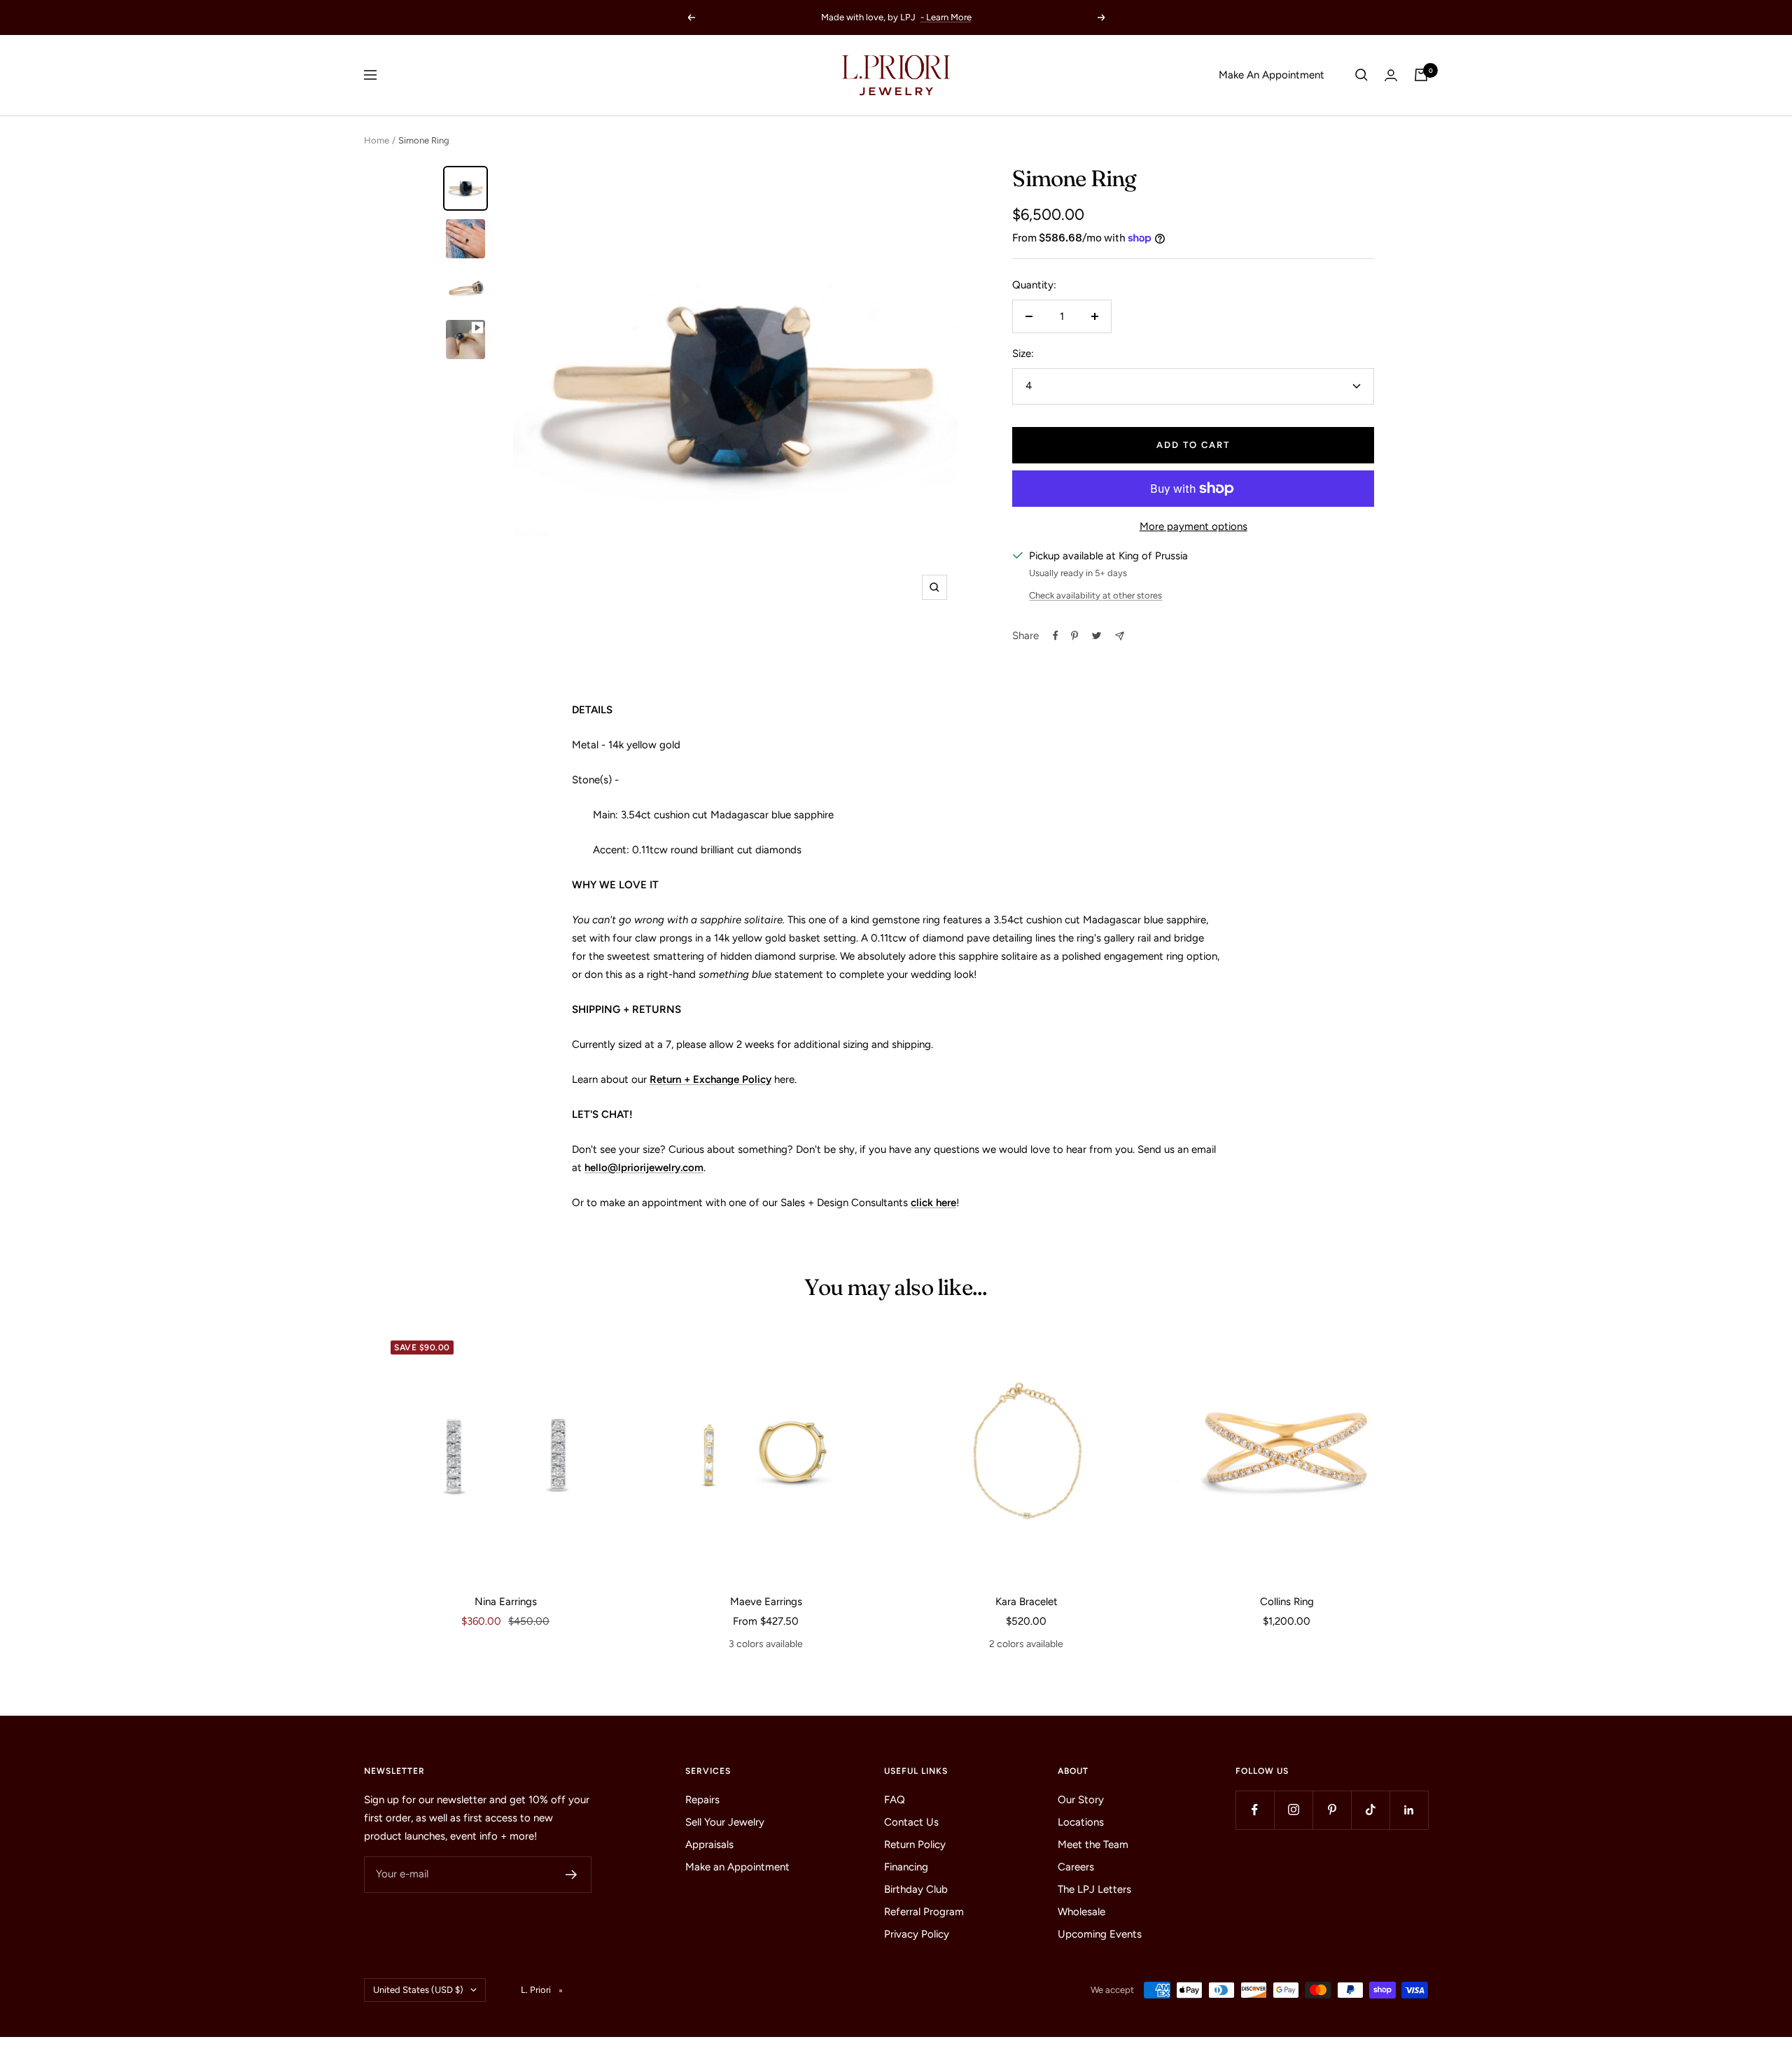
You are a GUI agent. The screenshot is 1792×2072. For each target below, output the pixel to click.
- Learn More (946, 17)
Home (377, 140)
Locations (1081, 1822)
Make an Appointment (737, 1867)
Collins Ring (1287, 1602)
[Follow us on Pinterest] (1332, 1810)
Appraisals (709, 1844)
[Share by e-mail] (1120, 636)
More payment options (1193, 526)
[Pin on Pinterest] (1074, 636)
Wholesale (1081, 1912)
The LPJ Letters (1094, 1889)
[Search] (1361, 75)
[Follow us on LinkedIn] (1409, 1810)
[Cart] (1421, 75)
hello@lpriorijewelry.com (644, 1168)
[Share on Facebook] (1056, 636)
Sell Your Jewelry (725, 1822)
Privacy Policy (917, 1934)
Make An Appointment (1272, 75)
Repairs (702, 1800)
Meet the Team (1093, 1844)
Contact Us (911, 1822)
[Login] (1391, 75)
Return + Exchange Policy (710, 1079)
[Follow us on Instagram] (1293, 1810)
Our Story (1081, 1800)
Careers (1076, 1867)
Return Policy (915, 1844)
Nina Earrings (506, 1602)
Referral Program (924, 1912)
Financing (906, 1867)
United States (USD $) (418, 1990)
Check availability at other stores (1095, 595)
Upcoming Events (1100, 1934)
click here (933, 1203)
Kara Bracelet (1027, 1602)
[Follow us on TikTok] (1370, 1810)
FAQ (895, 1800)
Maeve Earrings (766, 1602)
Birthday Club (916, 1889)
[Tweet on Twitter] (1097, 636)
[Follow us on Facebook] (1255, 1810)
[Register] (572, 1875)
